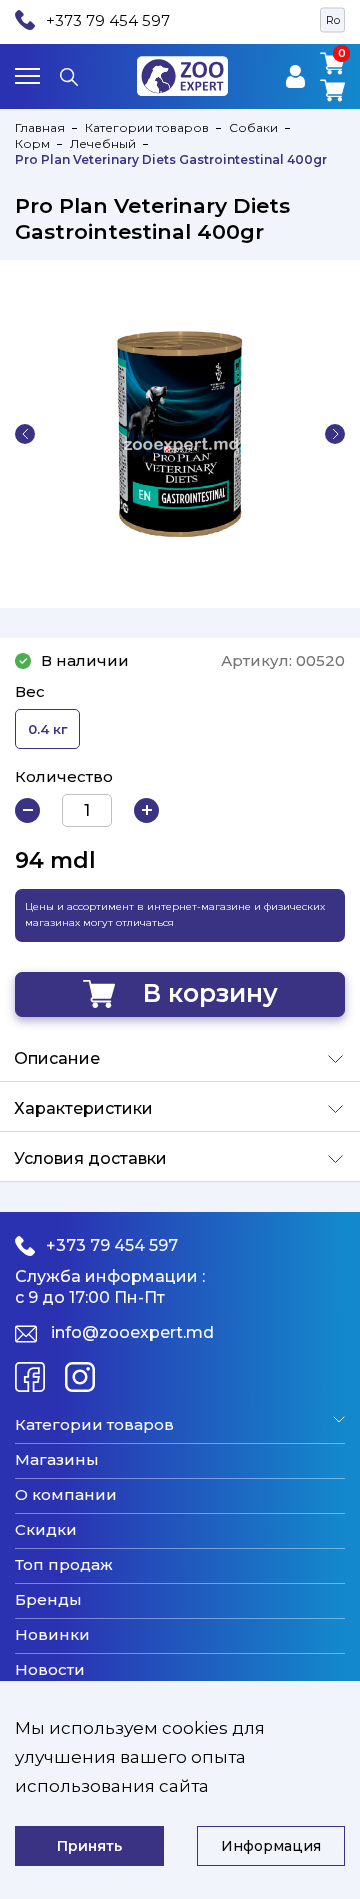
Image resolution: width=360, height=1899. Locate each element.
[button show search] (69, 76)
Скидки (46, 1530)
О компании (66, 1495)
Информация (271, 1846)
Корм (32, 143)
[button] (25, 434)
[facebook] (30, 1377)
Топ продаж (64, 1565)
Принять (89, 1846)
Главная (40, 127)
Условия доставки (90, 1158)
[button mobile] (27, 76)
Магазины (57, 1460)
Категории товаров (147, 127)
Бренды (48, 1600)
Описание (57, 1058)
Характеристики (83, 1108)
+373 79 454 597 (108, 20)
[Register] (295, 76)
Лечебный (103, 143)
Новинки (52, 1635)
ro (333, 20)
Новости (50, 1670)
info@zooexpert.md (132, 1332)
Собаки (253, 127)
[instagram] (80, 1377)
